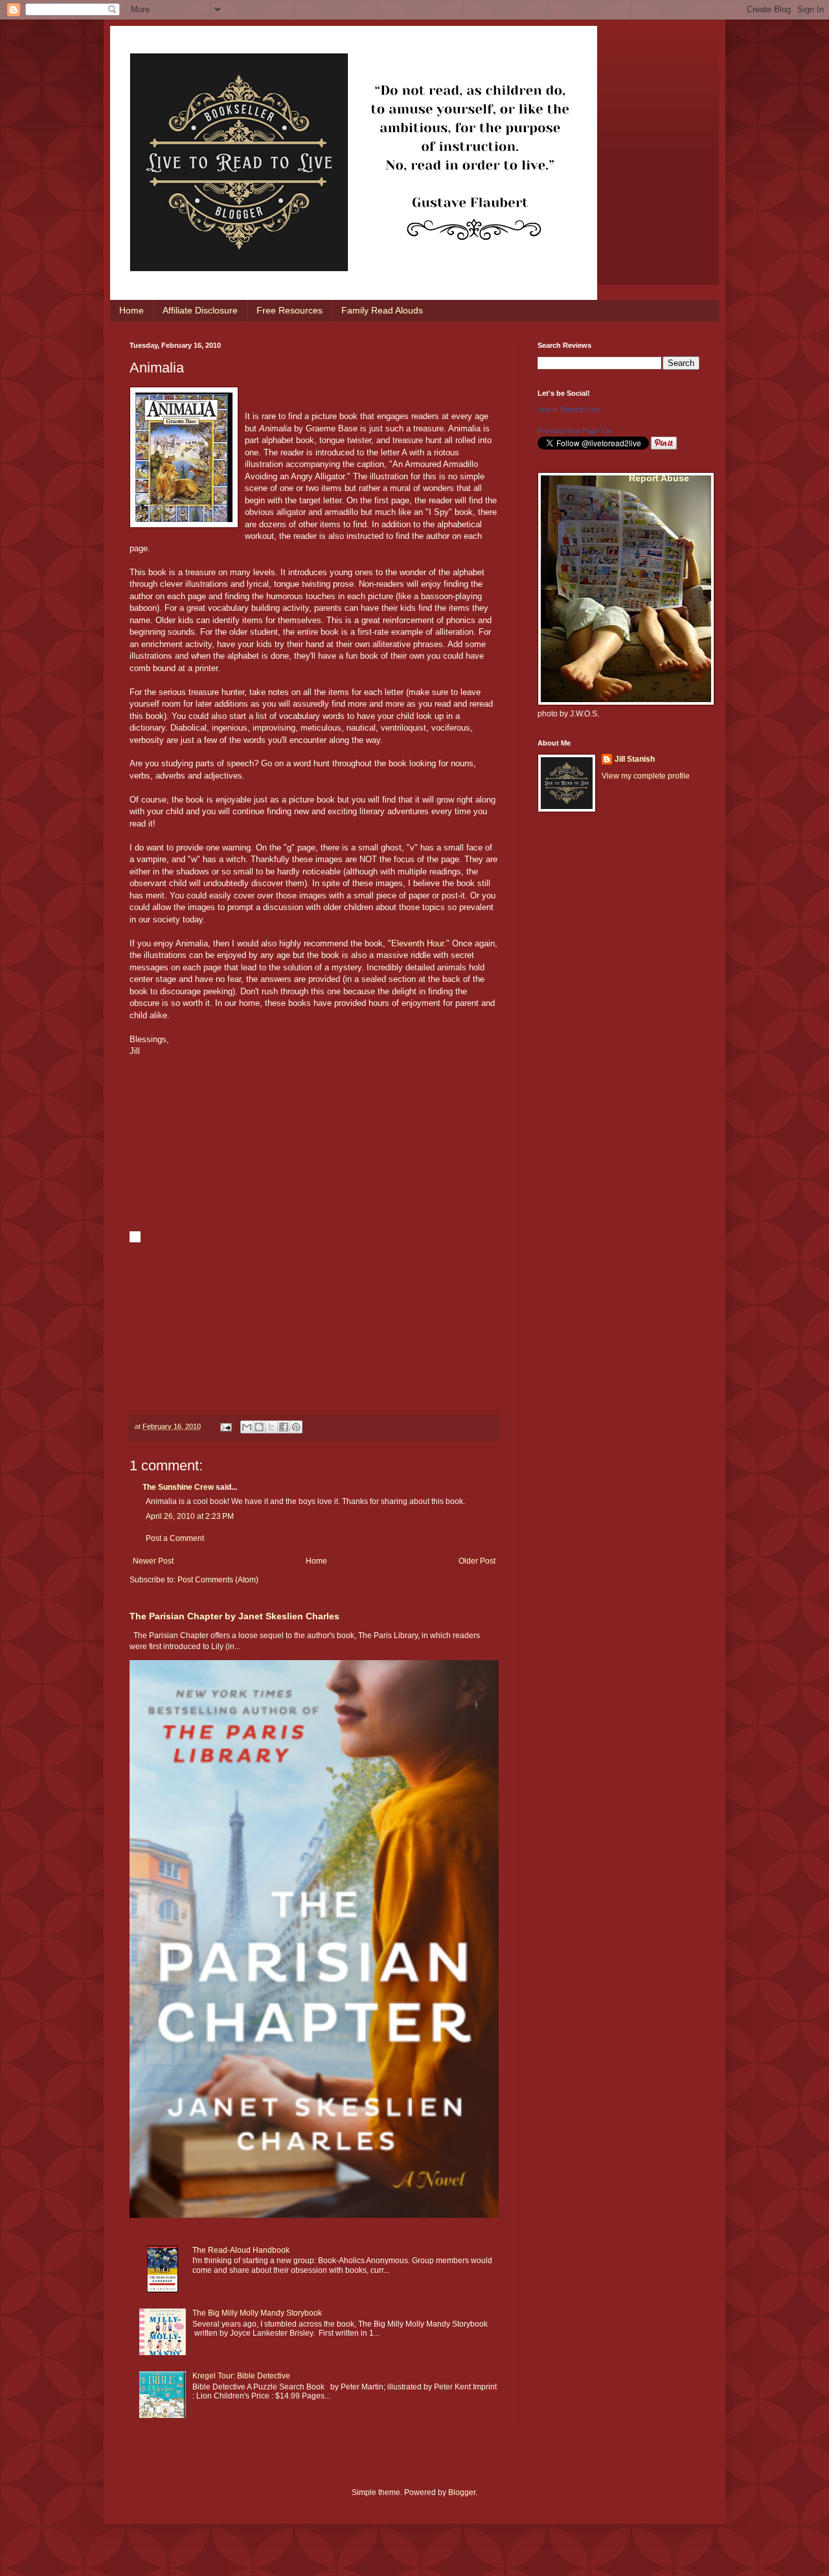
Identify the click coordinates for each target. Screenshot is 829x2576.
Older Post (477, 1561)
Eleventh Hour (417, 943)
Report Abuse (659, 478)
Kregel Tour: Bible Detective (241, 2376)
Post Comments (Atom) (218, 1580)
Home (131, 310)
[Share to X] (271, 1427)
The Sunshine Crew (178, 1487)
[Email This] (247, 1427)
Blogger (462, 2492)
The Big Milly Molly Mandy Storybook (257, 2313)
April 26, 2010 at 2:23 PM (190, 1516)
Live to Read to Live (569, 409)
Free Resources (290, 310)
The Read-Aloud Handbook (241, 2250)
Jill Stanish (635, 759)
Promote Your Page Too (575, 431)
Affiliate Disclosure (200, 310)
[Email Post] (225, 1426)
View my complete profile (646, 776)
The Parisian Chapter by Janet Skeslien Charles (234, 1616)
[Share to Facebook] (284, 1427)
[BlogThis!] (259, 1427)
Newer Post (153, 1561)
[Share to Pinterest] (296, 1427)
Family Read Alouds (382, 310)
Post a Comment (175, 1538)
